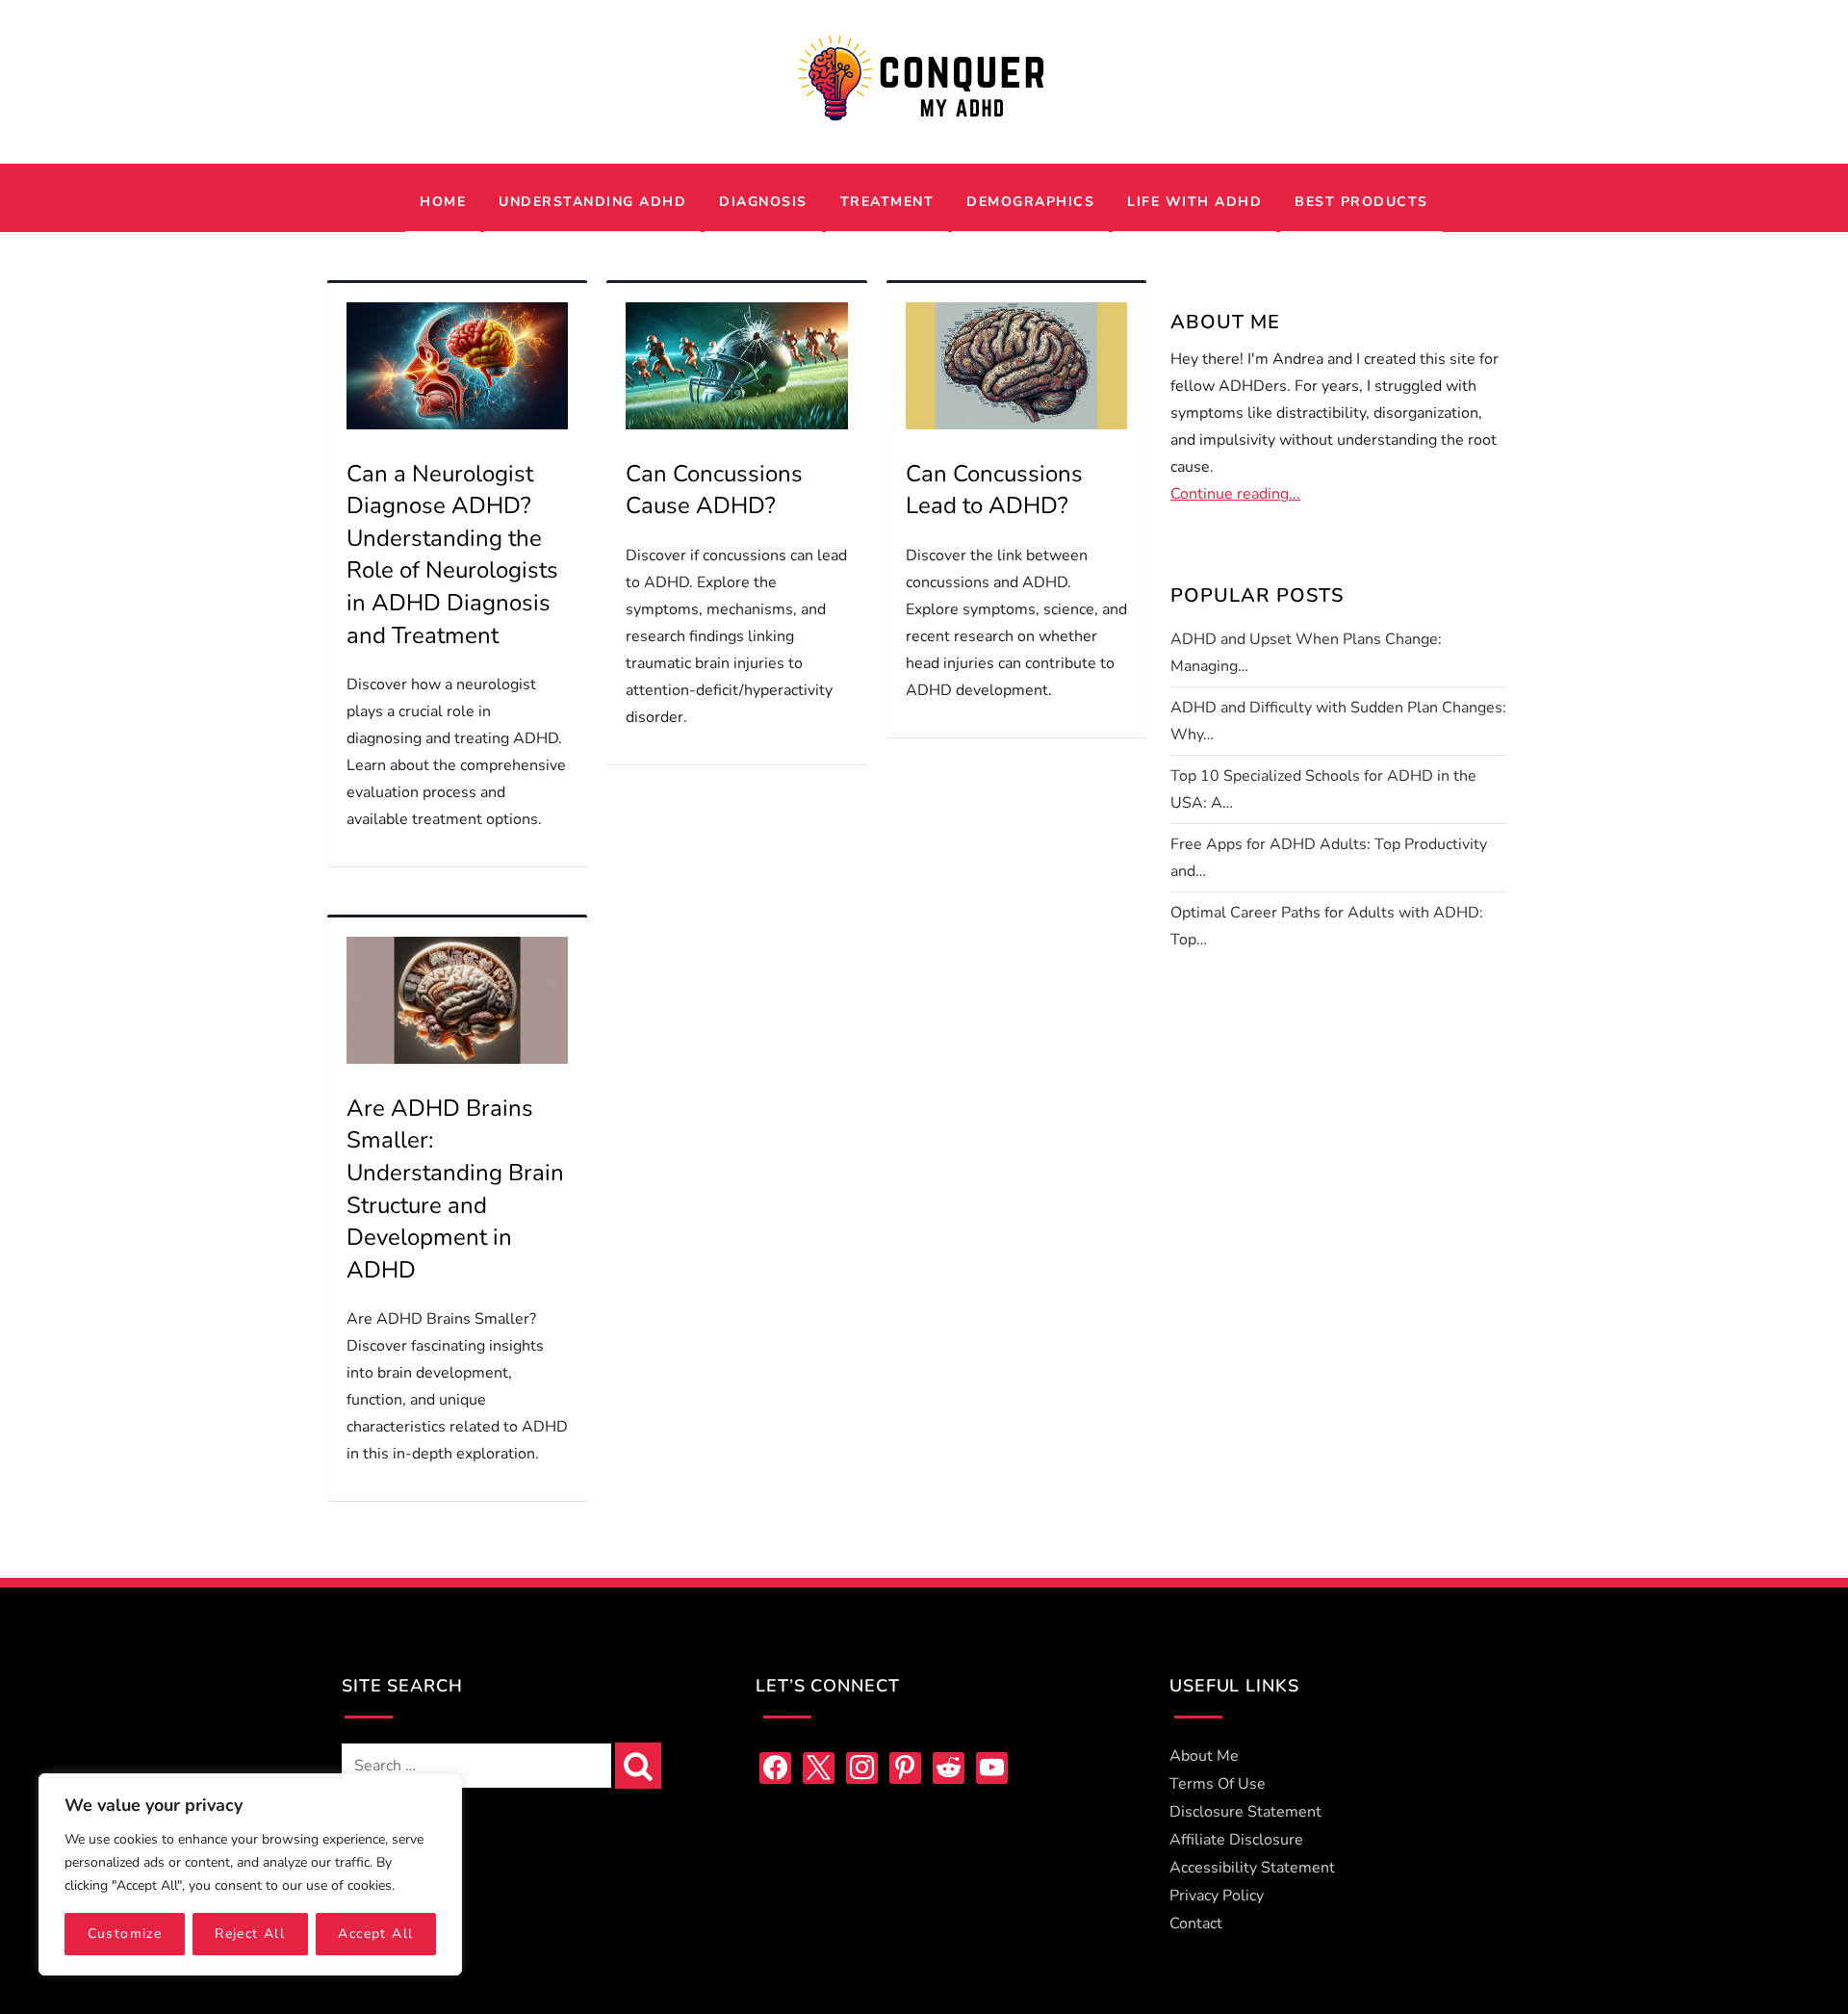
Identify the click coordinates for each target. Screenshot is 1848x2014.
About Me (1204, 1756)
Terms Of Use (1218, 1784)
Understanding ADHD (592, 202)
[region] (250, 1874)
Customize (125, 1934)
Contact (1196, 1924)
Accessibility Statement (1252, 1868)
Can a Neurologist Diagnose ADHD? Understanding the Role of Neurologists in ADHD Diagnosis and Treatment (452, 555)
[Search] (638, 1766)
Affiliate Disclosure (1236, 1840)
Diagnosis (763, 202)
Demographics (1030, 202)
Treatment (887, 202)
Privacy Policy (1217, 1896)
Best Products (1361, 202)
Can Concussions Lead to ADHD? (994, 490)
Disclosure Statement (1245, 1812)
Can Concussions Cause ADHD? (714, 490)
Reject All (250, 1934)
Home (443, 202)
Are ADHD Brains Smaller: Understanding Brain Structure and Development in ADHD (455, 1189)
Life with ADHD (1194, 202)
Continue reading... (1235, 494)
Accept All (375, 1934)
